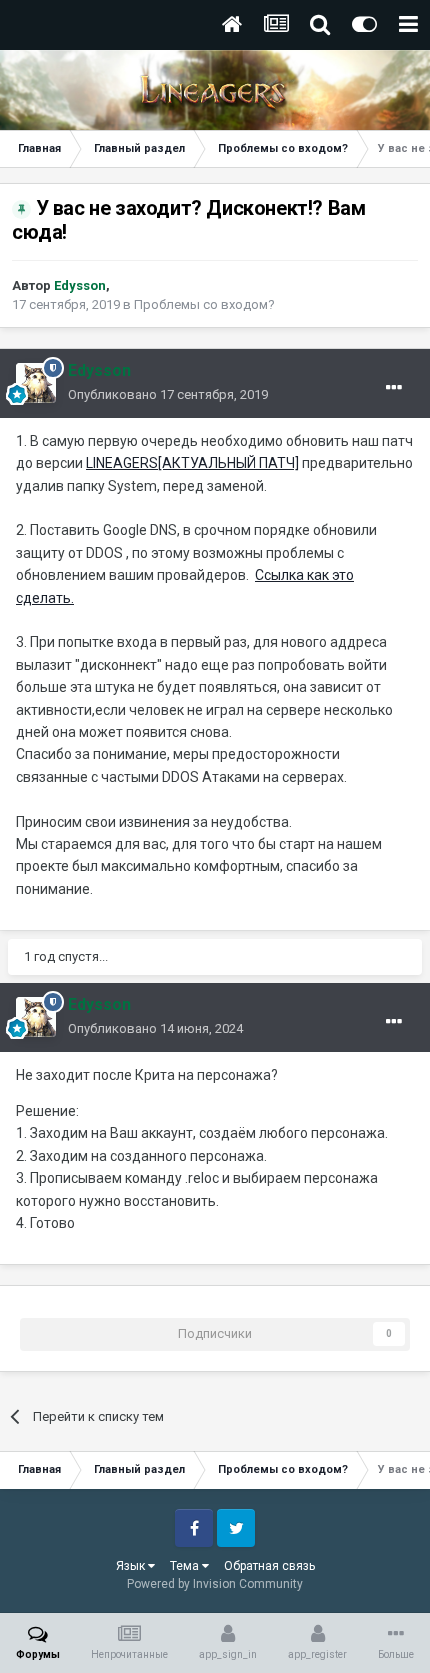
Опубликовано (168, 394)
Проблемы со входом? (204, 304)
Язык (132, 1566)
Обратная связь (269, 1566)
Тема (186, 1566)
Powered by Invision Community (215, 1584)
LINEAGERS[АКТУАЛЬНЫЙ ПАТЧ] (192, 463)
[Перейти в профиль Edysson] (36, 383)
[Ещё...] (394, 388)
